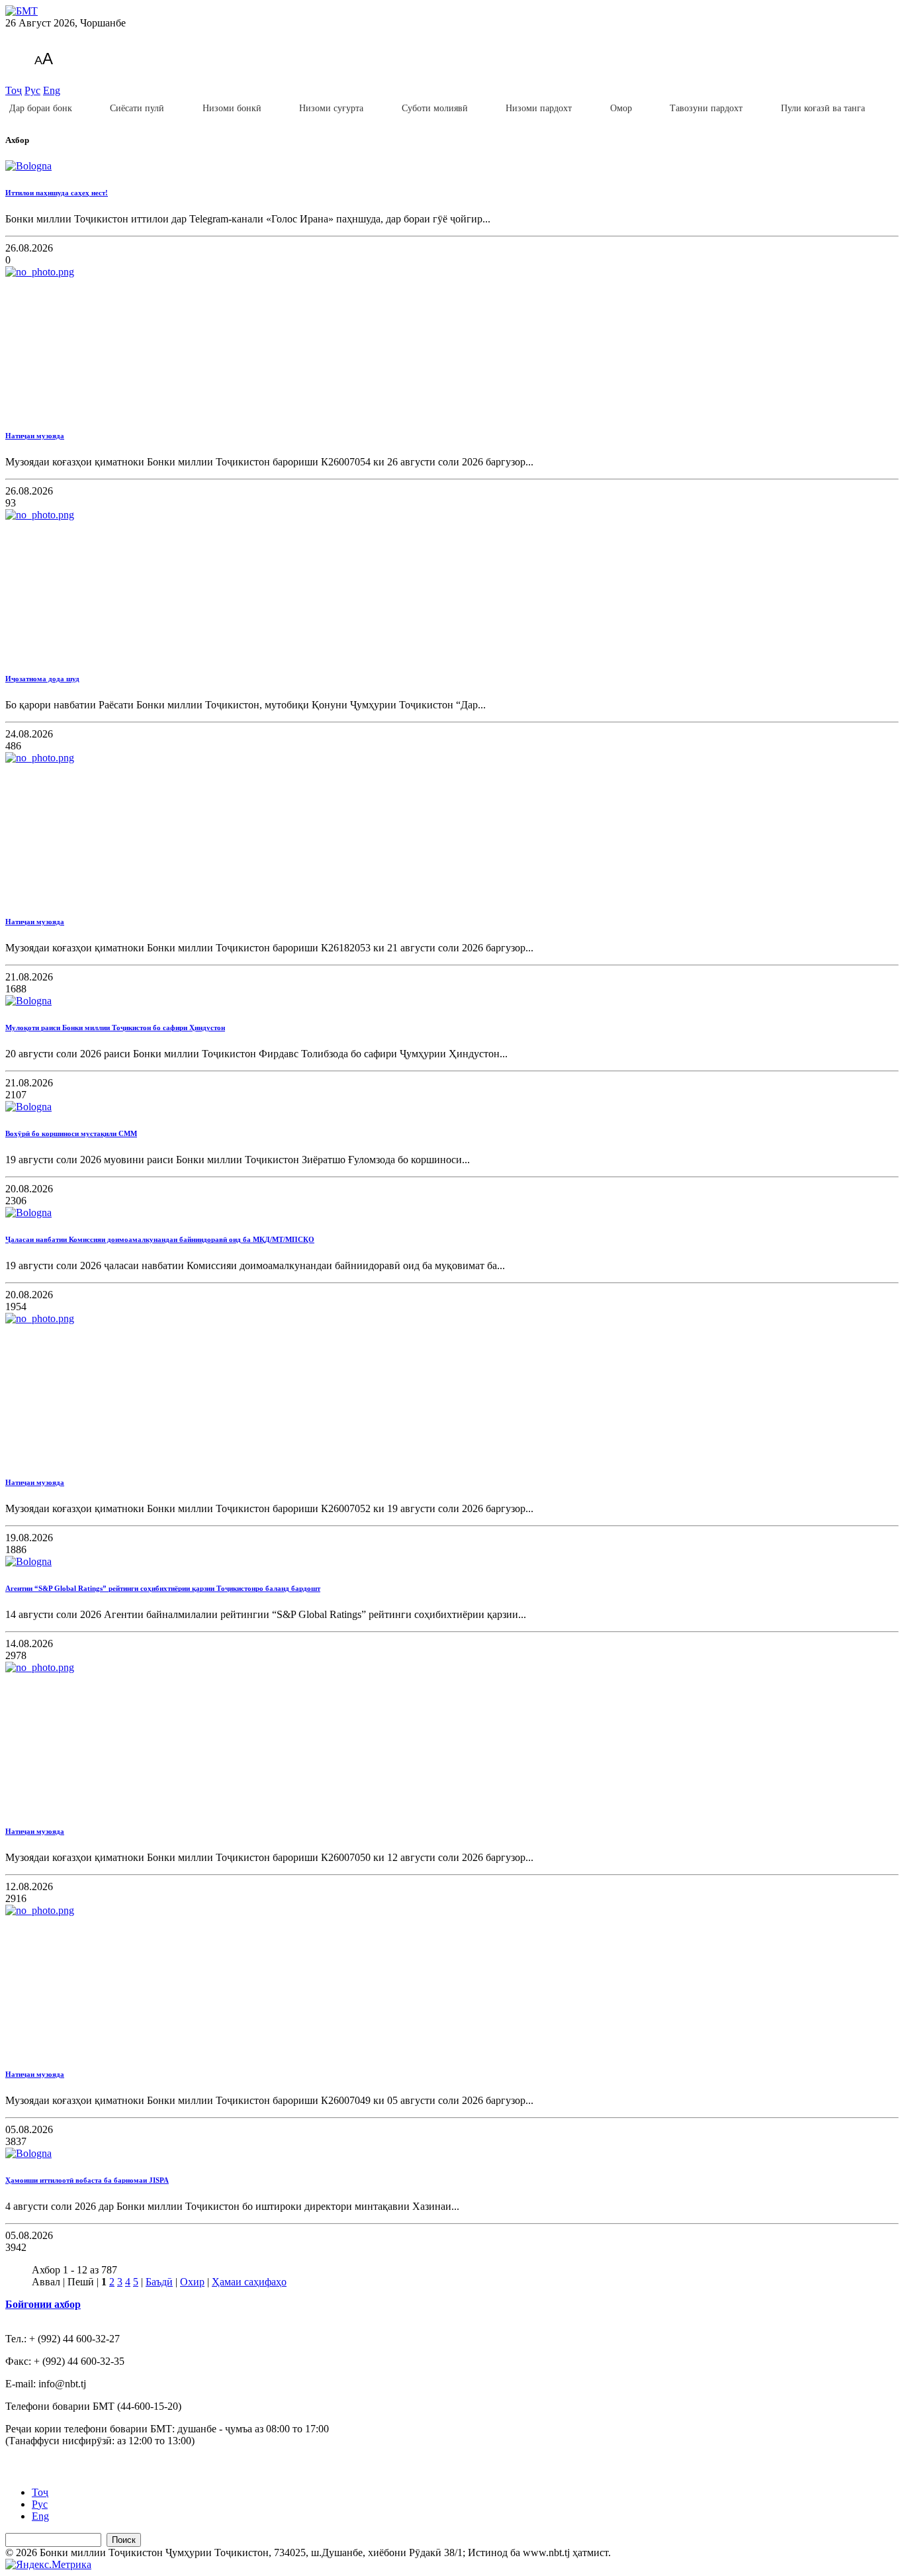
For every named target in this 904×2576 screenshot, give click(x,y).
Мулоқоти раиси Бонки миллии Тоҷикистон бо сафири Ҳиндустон (115, 1027)
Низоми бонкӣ (232, 108)
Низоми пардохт (539, 108)
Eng (52, 90)
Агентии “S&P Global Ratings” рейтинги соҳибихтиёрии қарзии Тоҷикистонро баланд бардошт (163, 1588)
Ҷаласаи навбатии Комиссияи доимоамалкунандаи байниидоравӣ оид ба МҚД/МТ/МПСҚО (160, 1239)
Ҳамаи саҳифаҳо (249, 2282)
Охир (192, 2282)
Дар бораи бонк (41, 108)
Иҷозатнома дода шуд (42, 679)
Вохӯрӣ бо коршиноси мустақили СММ (71, 1133)
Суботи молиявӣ (435, 108)
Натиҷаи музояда (35, 436)
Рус (32, 90)
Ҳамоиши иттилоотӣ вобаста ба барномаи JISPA (87, 2180)
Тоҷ (14, 90)
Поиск (124, 2540)
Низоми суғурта (331, 108)
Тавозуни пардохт (706, 108)
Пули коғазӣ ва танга (823, 108)
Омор (621, 108)
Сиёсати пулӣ (137, 108)
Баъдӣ (159, 2282)
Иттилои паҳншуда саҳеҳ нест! (57, 193)
